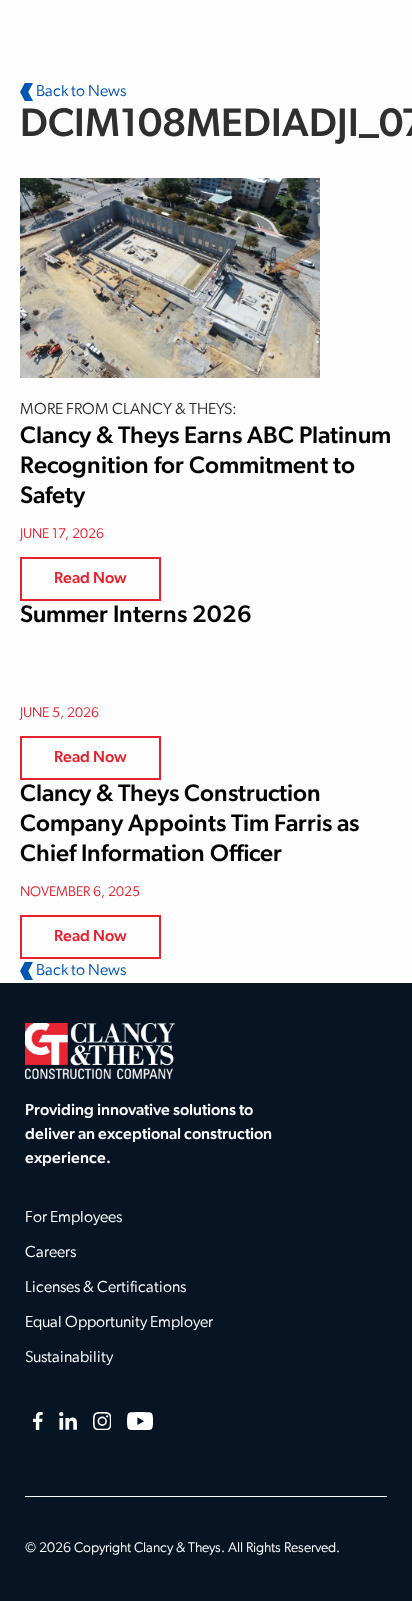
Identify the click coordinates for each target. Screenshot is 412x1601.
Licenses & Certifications (105, 1288)
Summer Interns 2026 (136, 616)
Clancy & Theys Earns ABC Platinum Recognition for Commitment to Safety (205, 467)
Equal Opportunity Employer (119, 1323)
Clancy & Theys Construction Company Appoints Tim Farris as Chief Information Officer (189, 825)
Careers (50, 1253)
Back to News (79, 92)
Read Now (90, 579)
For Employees (73, 1218)
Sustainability (69, 1358)
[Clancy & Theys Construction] (100, 1051)
